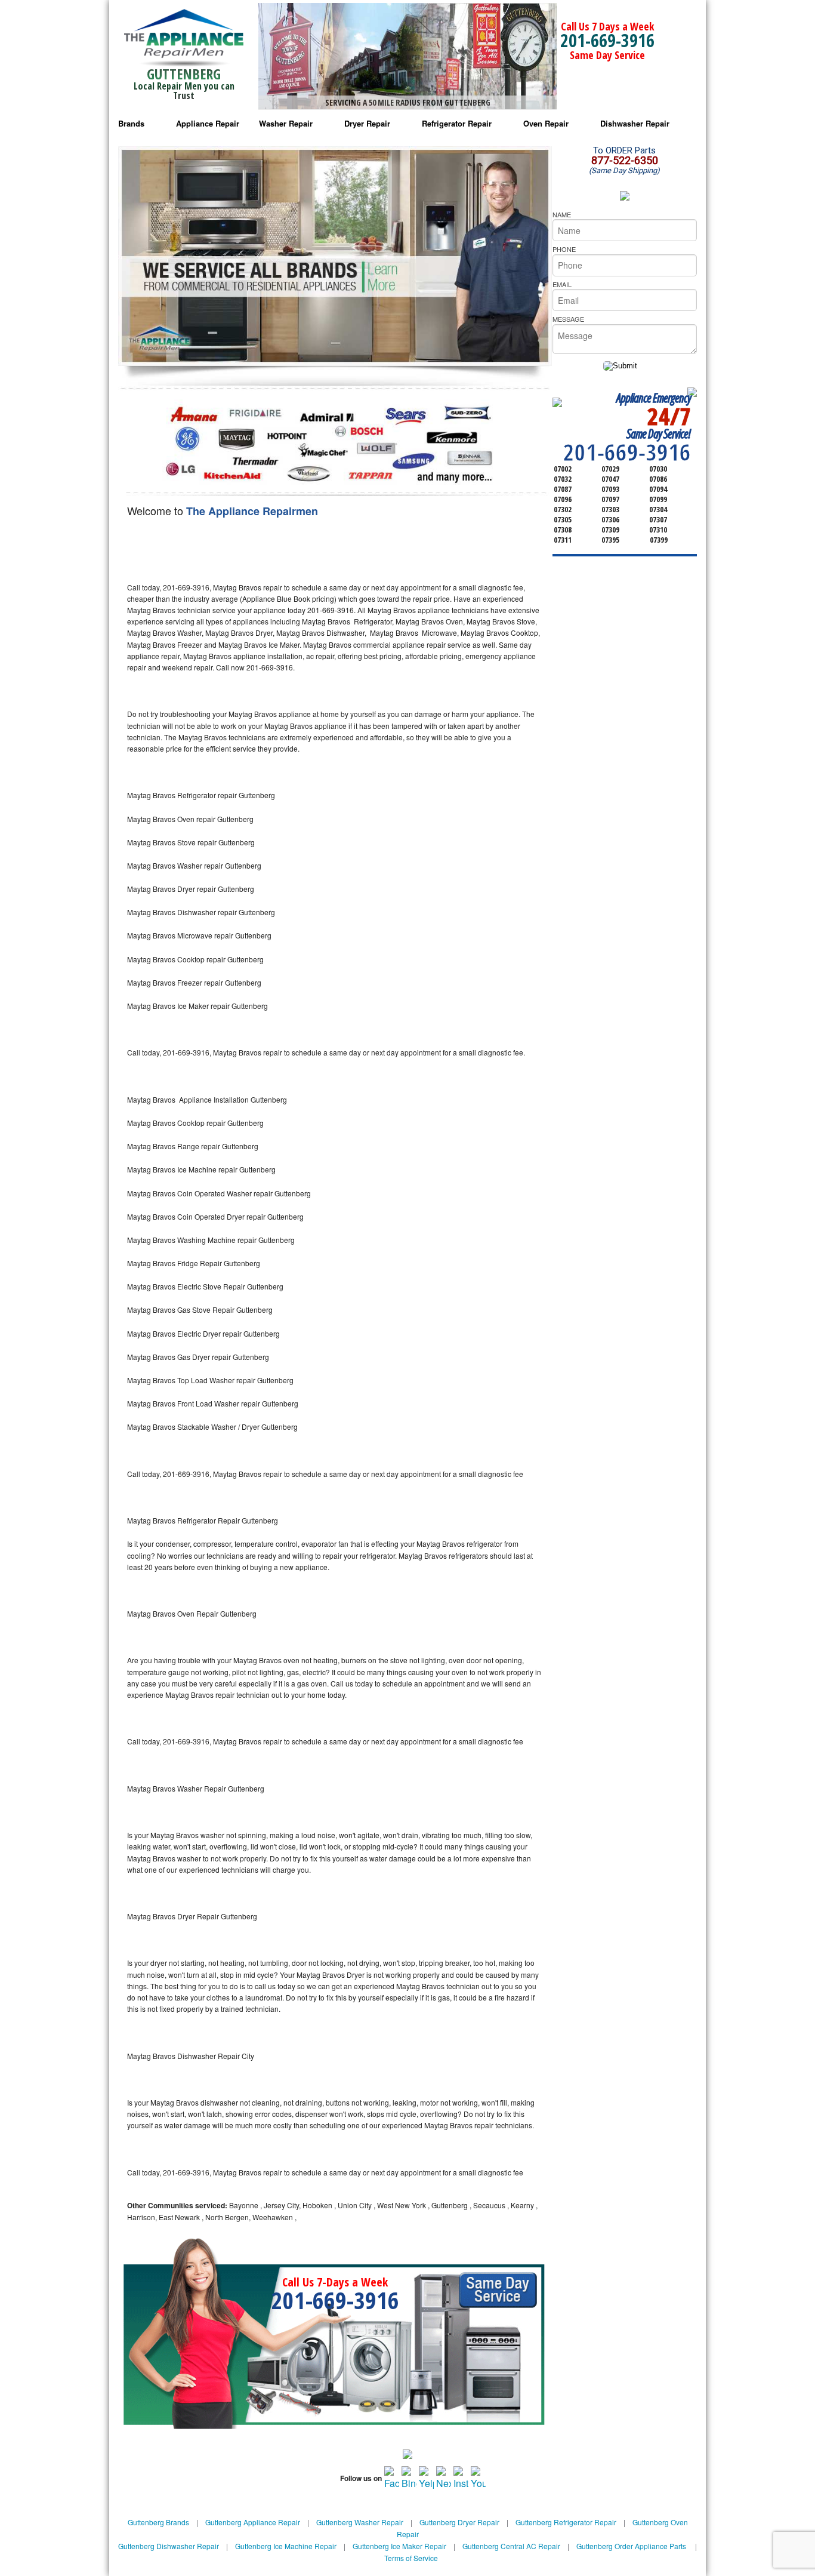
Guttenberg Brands (158, 2522)
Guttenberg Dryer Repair (459, 2522)
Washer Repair (286, 123)
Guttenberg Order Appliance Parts (631, 2546)
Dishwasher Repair (635, 123)
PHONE (564, 249)
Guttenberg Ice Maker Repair (399, 2546)
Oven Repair (546, 123)
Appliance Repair (208, 123)
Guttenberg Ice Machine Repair (286, 2546)
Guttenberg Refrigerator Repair (566, 2522)
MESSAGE (568, 319)
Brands (131, 123)
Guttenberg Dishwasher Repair (169, 2546)
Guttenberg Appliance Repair (253, 2522)
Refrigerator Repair (457, 123)
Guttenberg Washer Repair (360, 2522)
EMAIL (562, 284)
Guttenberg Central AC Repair (511, 2546)
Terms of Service (411, 2558)
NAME (562, 214)
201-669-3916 (607, 40)
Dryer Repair (367, 123)
